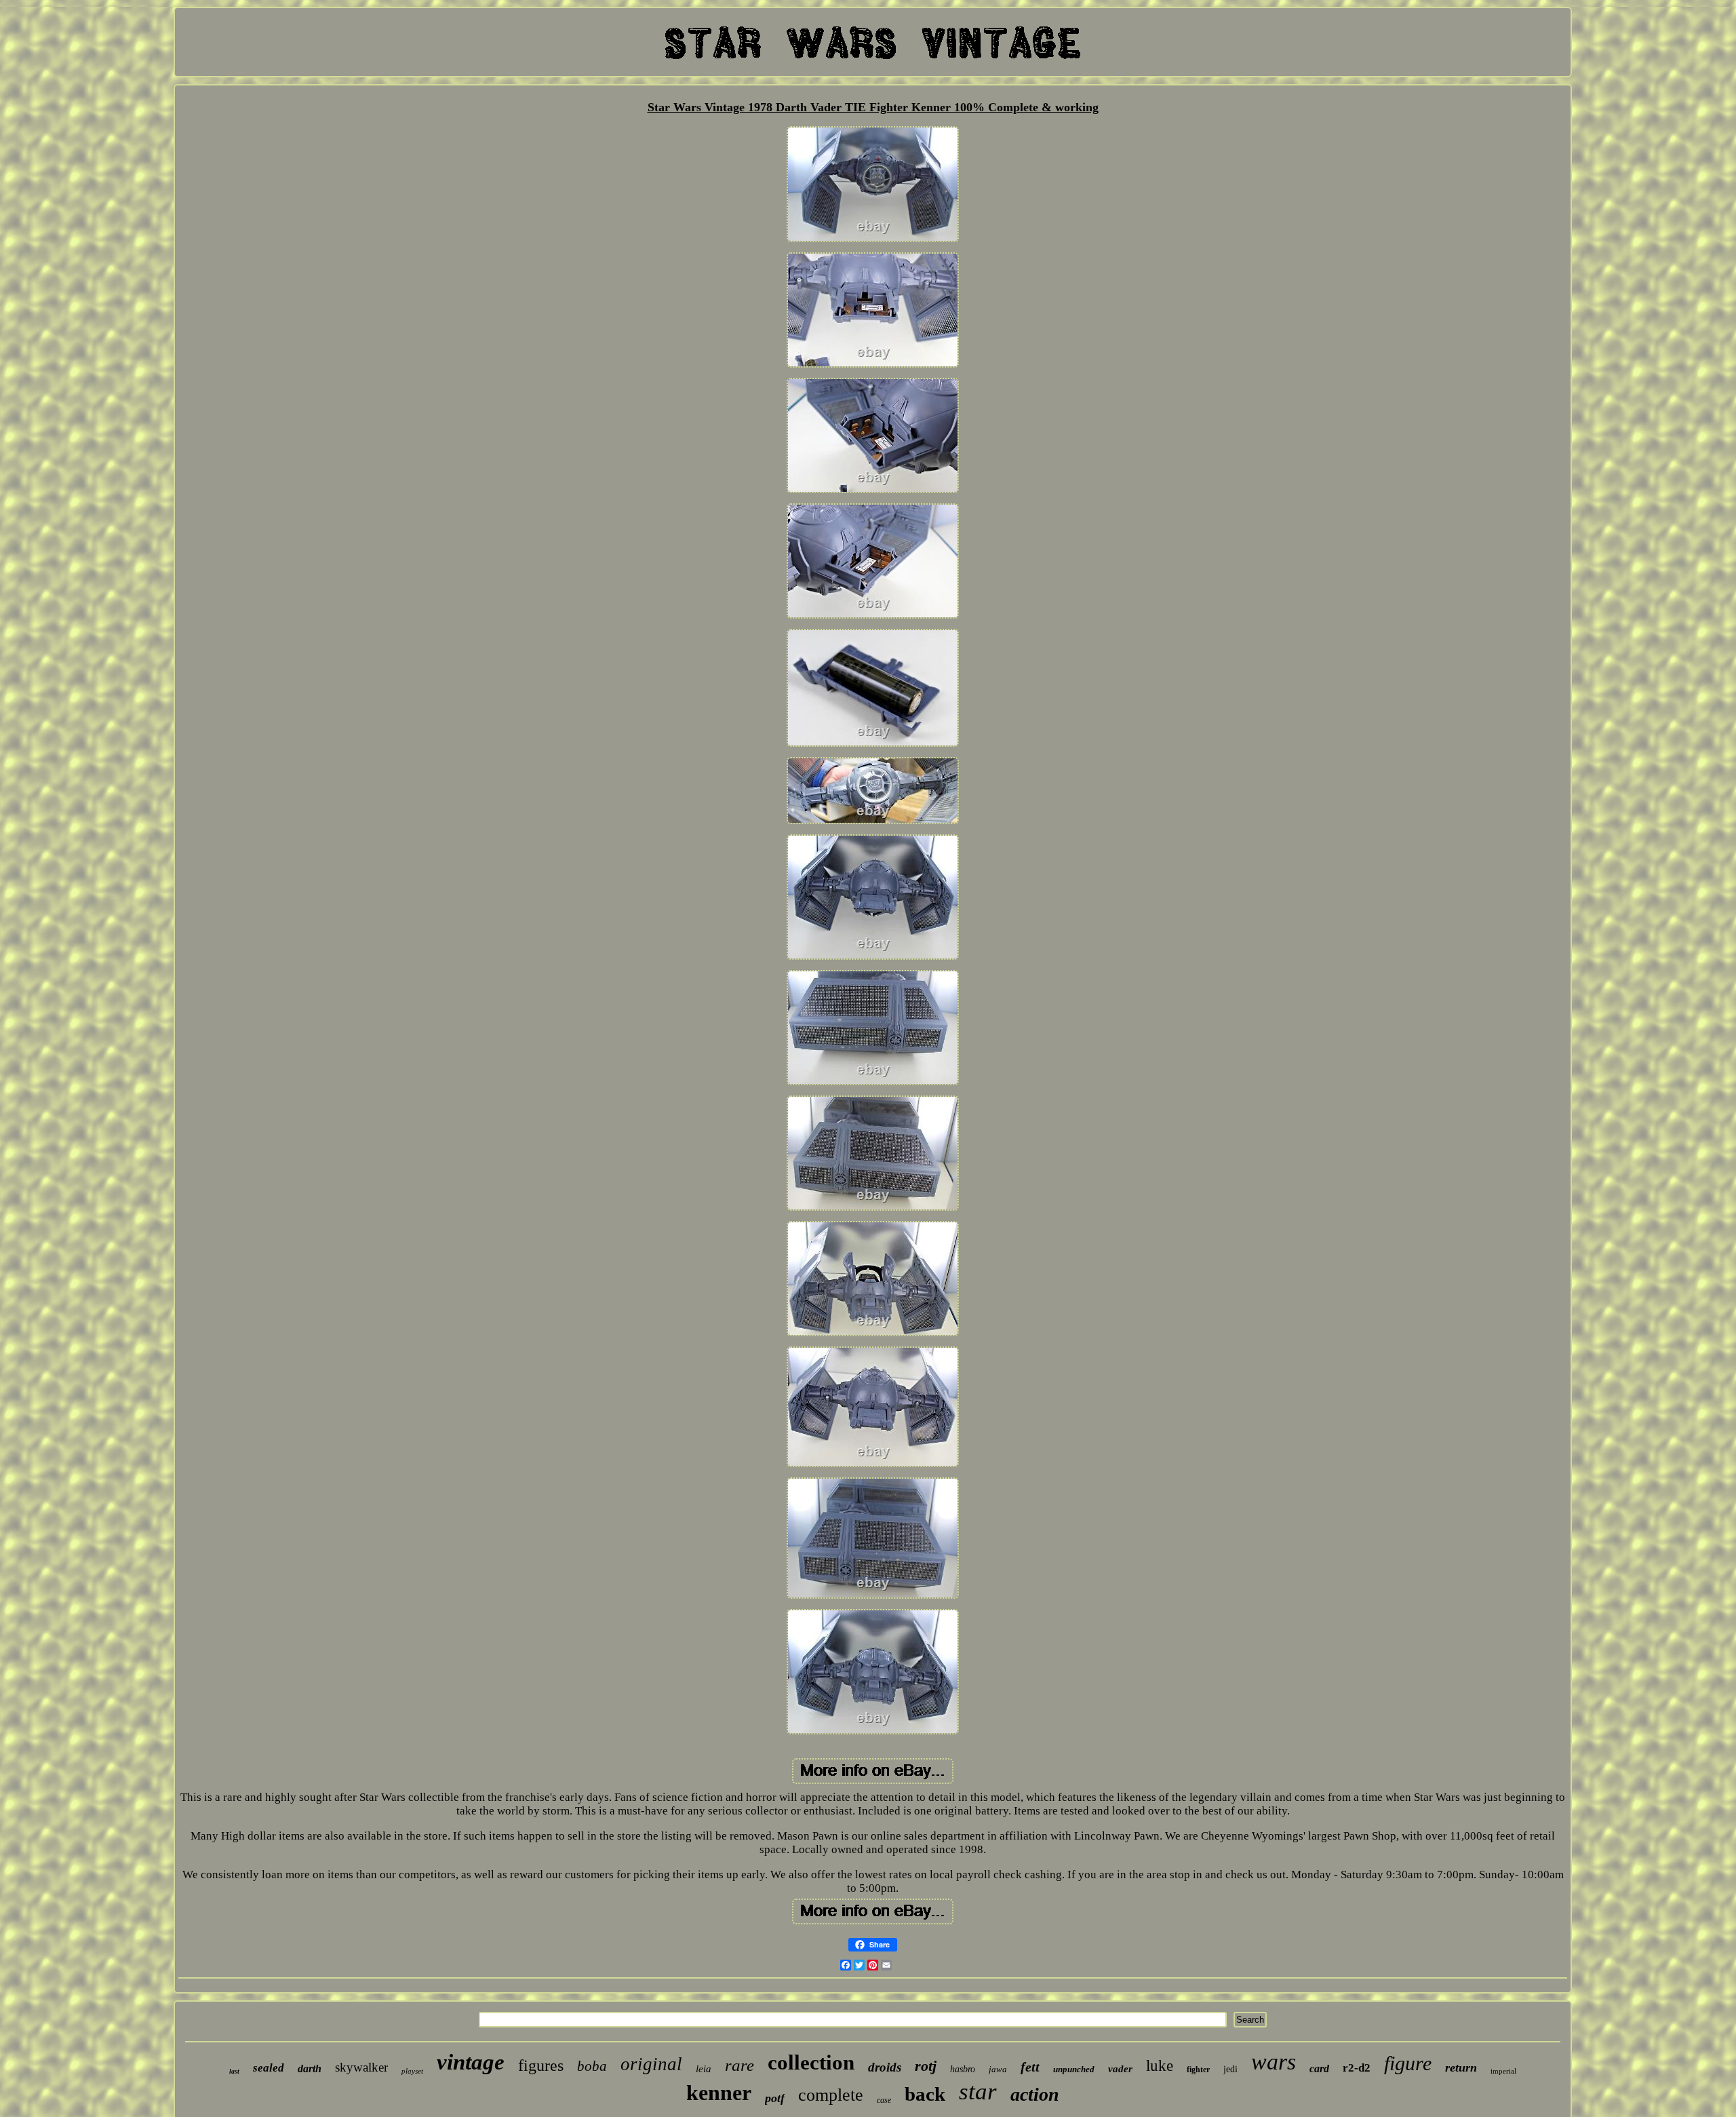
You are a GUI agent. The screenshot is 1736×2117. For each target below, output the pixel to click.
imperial (1503, 2071)
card (1319, 2069)
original (651, 2064)
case (884, 2100)
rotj (926, 2066)
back (925, 2094)
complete (831, 2095)
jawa (998, 2069)
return (1461, 2067)
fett (1030, 2067)
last (234, 2071)
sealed (269, 2068)
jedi (1230, 2069)
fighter (1198, 2070)
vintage (471, 2062)
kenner (719, 2093)
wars (1274, 2062)
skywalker (361, 2067)
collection (811, 2062)
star (978, 2092)
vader (1120, 2069)
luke (1160, 2066)
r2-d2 (1357, 2068)
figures (541, 2065)
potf (775, 2098)
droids (885, 2067)
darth (310, 2069)
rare (739, 2065)
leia (704, 2069)
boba (592, 2066)
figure (1408, 2063)
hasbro (963, 2069)
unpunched (1074, 2069)
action (1035, 2094)
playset (412, 2071)
